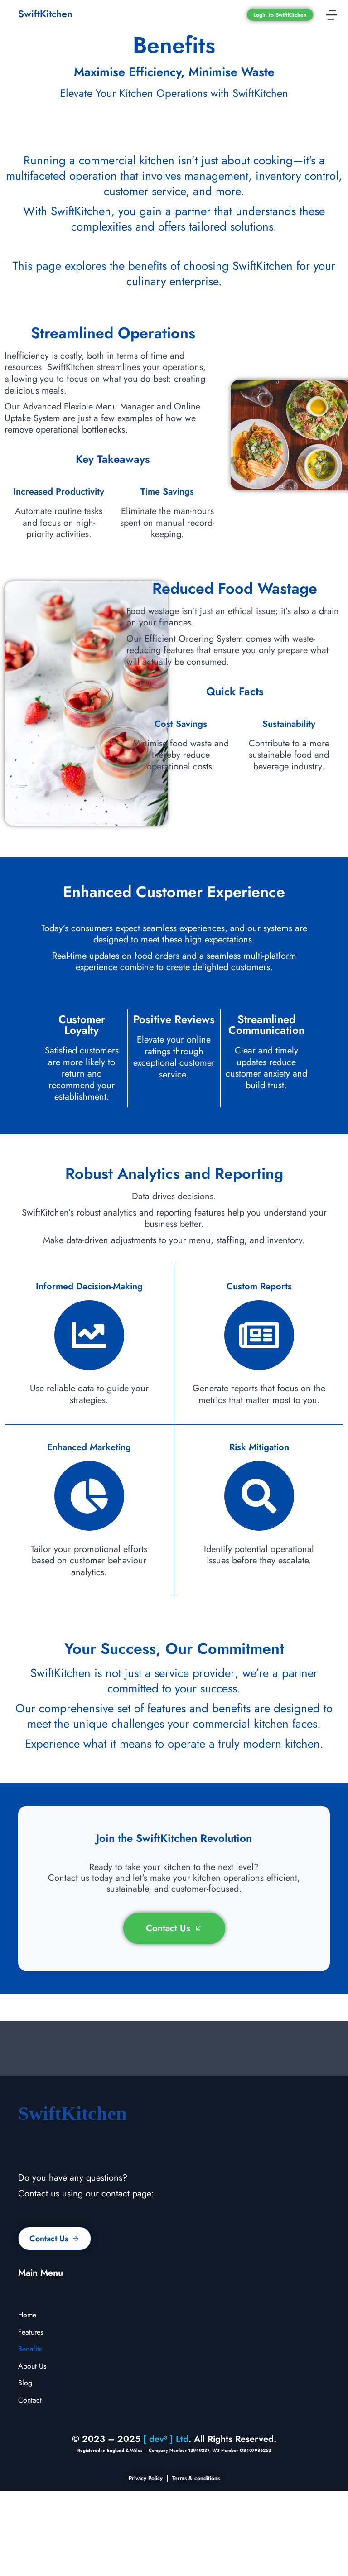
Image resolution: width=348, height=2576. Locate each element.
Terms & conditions (196, 2478)
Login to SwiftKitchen (280, 15)
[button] (332, 15)
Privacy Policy (146, 2478)
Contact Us (168, 1928)
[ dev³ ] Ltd (166, 2439)
